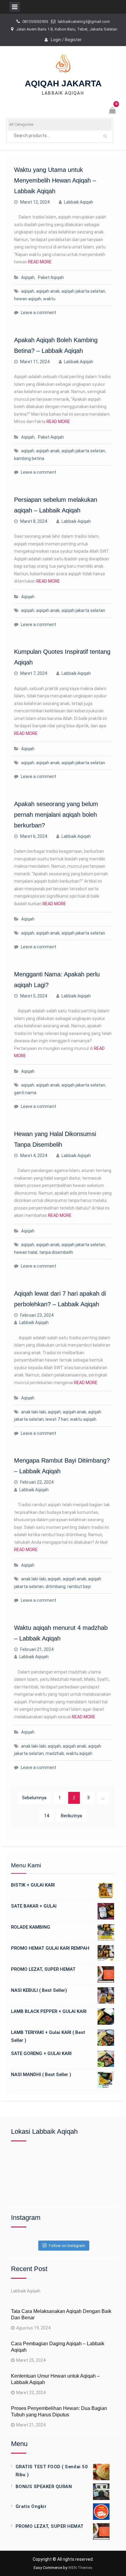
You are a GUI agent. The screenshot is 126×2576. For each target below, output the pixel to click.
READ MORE (40, 262)
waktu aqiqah (83, 1419)
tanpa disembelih (56, 1252)
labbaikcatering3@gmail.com (84, 22)
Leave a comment (39, 313)
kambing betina (29, 458)
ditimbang (56, 1586)
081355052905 (35, 22)
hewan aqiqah (28, 299)
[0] (113, 111)
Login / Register (66, 40)
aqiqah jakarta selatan (83, 291)
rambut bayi (79, 1586)
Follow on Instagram (67, 2246)
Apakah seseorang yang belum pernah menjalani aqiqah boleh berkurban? (56, 815)
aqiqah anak (48, 291)
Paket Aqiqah (51, 277)
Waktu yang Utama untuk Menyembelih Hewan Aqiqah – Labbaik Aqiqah (55, 180)
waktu (49, 299)
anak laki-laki (33, 1412)
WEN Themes (80, 2568)
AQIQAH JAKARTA (63, 83)
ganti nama (25, 1093)
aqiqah (28, 291)
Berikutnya (71, 1816)
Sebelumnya (34, 1798)
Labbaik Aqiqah (79, 202)
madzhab (55, 1753)
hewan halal (26, 1252)
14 (46, 1816)
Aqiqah (28, 277)
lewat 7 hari (57, 1419)
